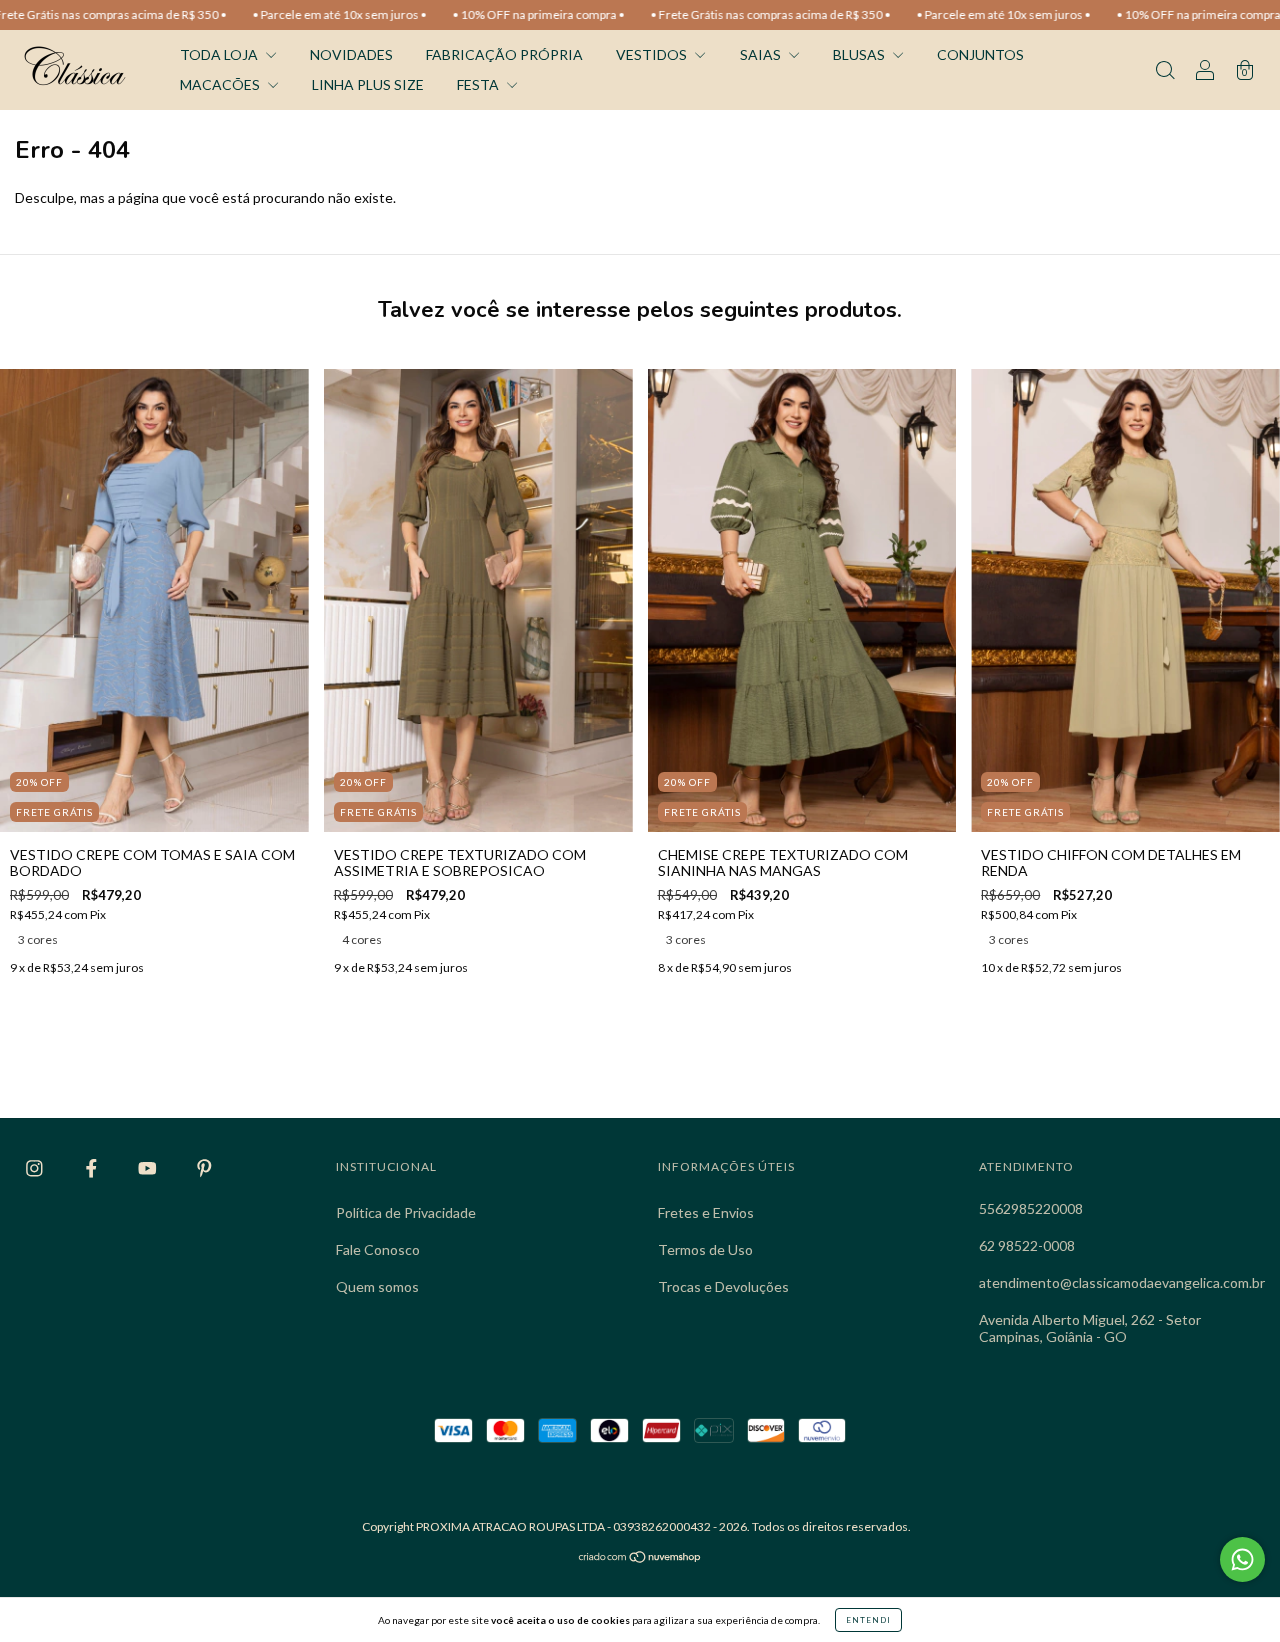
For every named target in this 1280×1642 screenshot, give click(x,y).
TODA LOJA (220, 54)
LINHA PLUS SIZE (368, 84)
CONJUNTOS (980, 54)
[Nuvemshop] (640, 1558)
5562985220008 (1031, 1208)
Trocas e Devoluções (723, 1286)
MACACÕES (221, 84)
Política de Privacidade (406, 1212)
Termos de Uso (705, 1249)
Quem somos (377, 1286)
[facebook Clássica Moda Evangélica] (93, 1168)
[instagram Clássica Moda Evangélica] (36, 1168)
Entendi (868, 1620)
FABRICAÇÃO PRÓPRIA (504, 54)
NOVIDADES (351, 54)
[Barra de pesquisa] (1165, 71)
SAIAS (762, 54)
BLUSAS (860, 54)
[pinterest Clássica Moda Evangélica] (204, 1168)
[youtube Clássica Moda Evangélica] (149, 1168)
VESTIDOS (653, 54)
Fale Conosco (378, 1249)
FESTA (479, 84)
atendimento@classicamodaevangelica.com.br (1122, 1282)
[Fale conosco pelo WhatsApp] (1242, 1559)
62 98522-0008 (1027, 1245)
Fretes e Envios (706, 1212)
